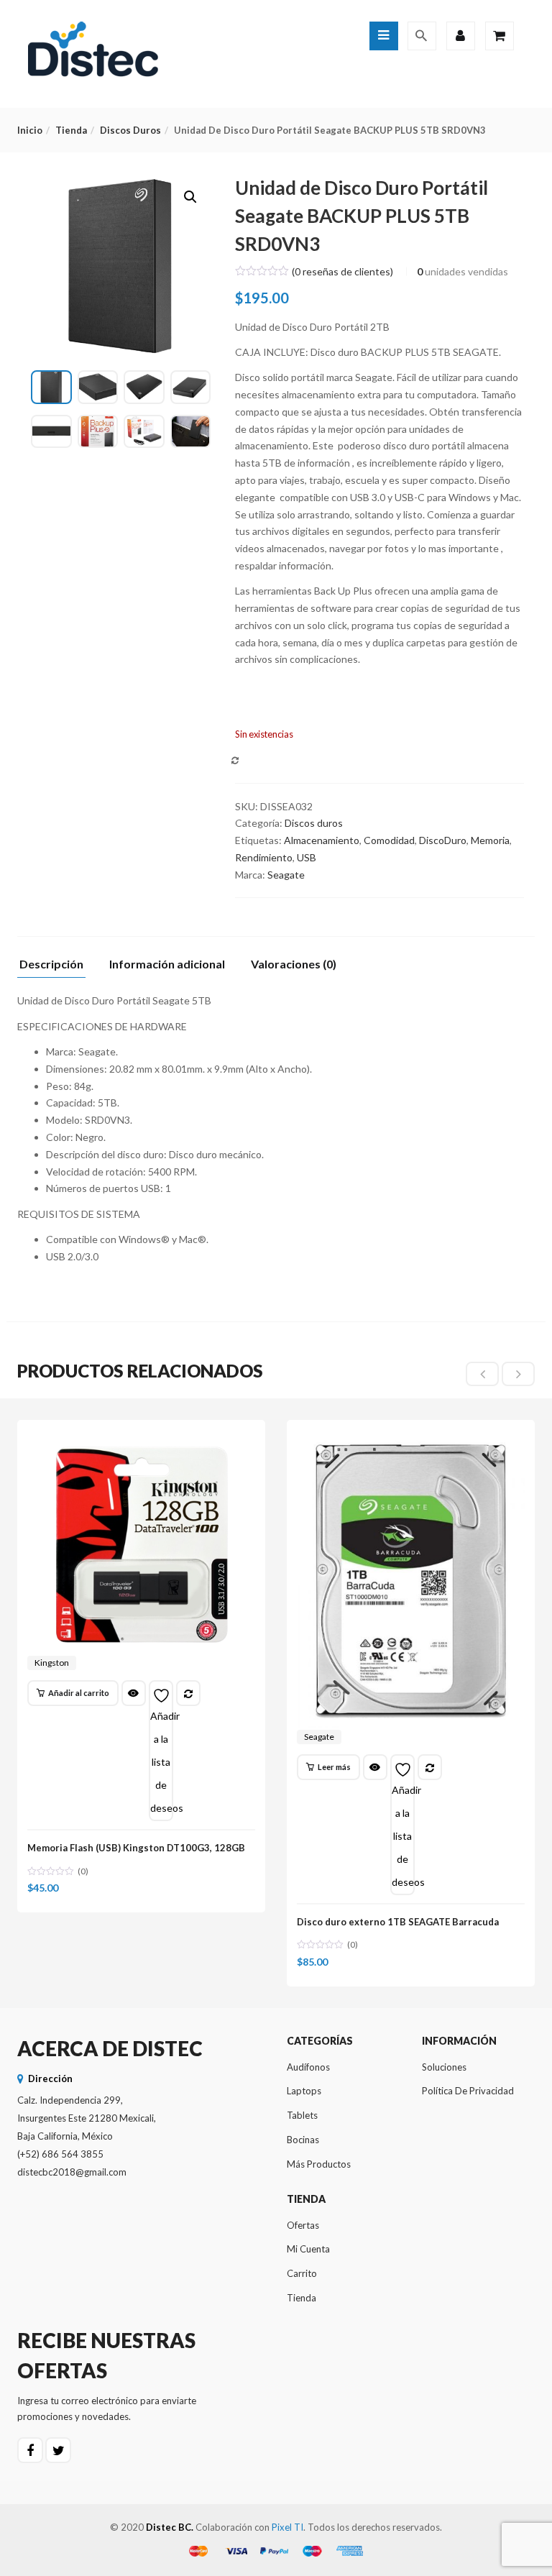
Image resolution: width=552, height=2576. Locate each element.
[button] (190, 197)
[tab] (57, 968)
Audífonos (308, 2067)
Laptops (304, 2091)
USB (307, 857)
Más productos (319, 2164)
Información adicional (167, 964)
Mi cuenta (308, 2249)
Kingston (52, 1663)
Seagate (286, 875)
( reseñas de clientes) (342, 271)
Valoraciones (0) (294, 964)
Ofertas (303, 2225)
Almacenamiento (322, 840)
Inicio (30, 130)
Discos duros (130, 130)
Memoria (490, 840)
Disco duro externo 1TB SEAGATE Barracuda (398, 1922)
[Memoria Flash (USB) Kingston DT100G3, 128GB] (141, 1444)
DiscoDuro (443, 840)
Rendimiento (264, 857)
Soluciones (444, 2067)
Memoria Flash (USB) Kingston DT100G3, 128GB (136, 1848)
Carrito (302, 2273)
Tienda (71, 130)
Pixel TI (287, 2527)
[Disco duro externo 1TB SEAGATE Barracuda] (411, 1444)
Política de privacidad (468, 2091)
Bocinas (303, 2140)
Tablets (302, 2115)
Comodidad (389, 840)
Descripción (51, 964)
